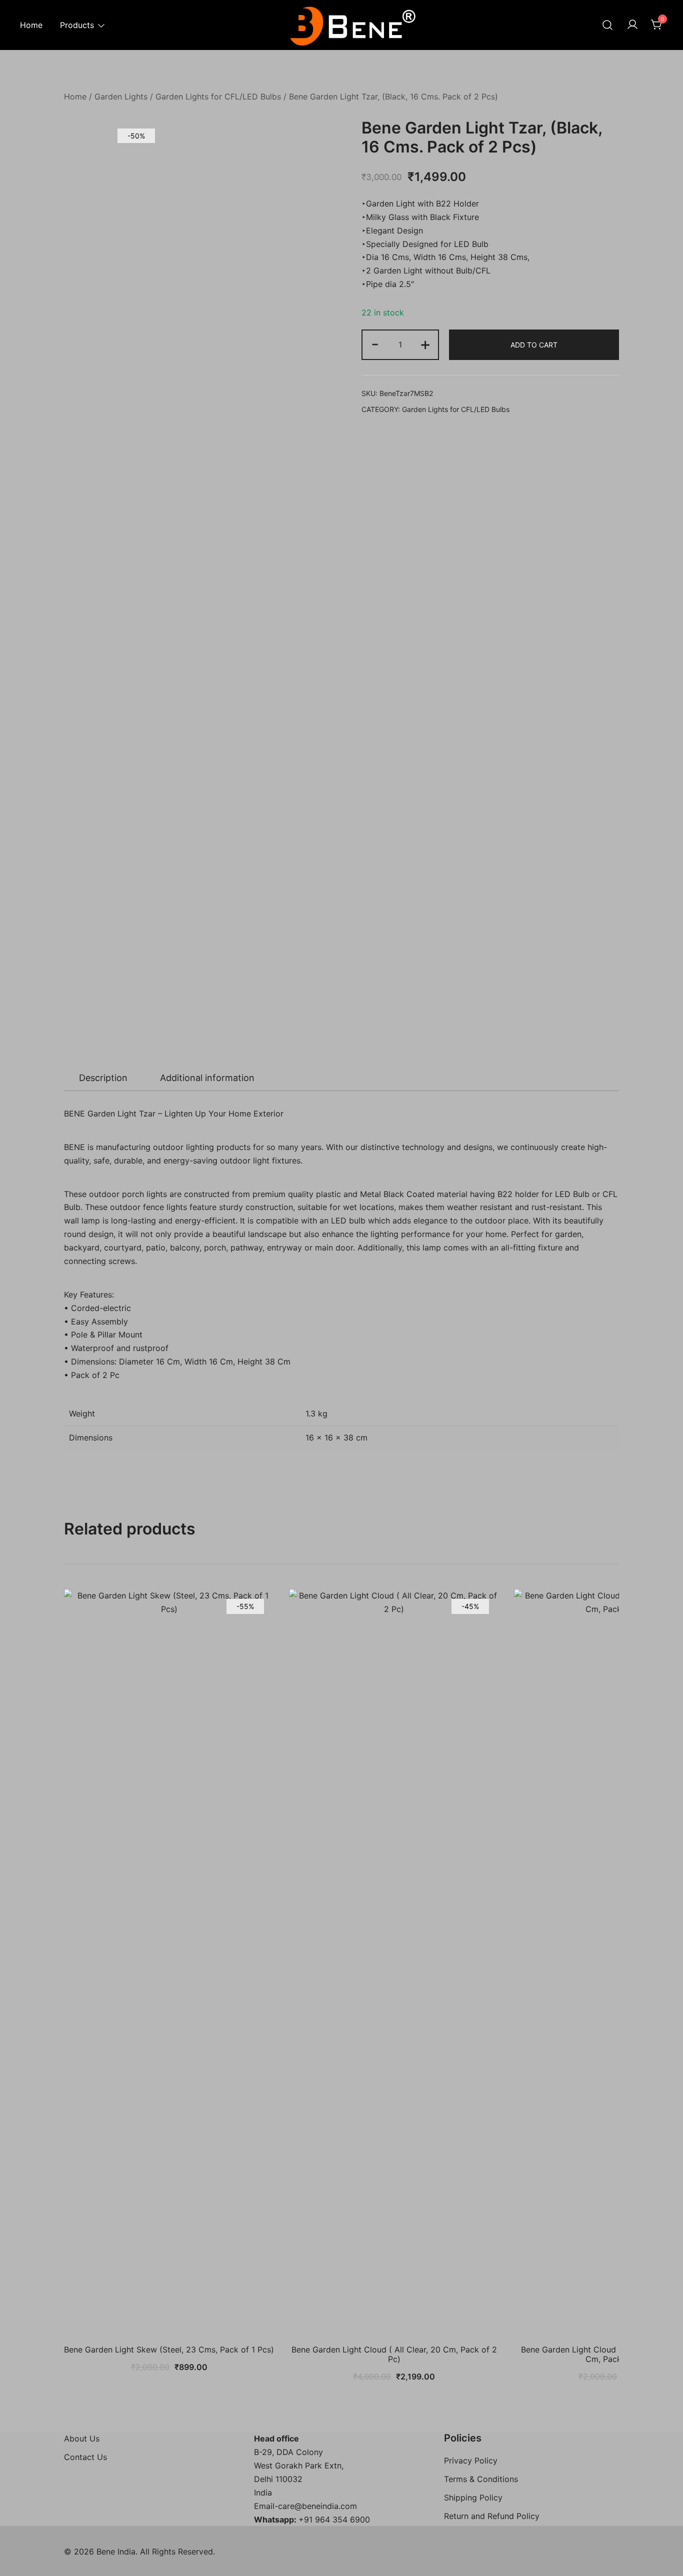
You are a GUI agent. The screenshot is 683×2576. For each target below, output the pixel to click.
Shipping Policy (473, 2497)
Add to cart (534, 345)
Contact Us (85, 2457)
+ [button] (425, 344)
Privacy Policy (471, 2460)
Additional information (207, 1078)
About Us (82, 2438)
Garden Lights (121, 96)
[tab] (103, 1078)
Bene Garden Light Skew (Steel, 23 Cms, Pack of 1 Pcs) (169, 2349)
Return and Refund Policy (492, 2516)
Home (31, 25)
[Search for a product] (607, 25)
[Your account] (632, 25)
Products (77, 25)
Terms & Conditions (481, 2479)
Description (103, 1078)
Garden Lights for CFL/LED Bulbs (218, 96)
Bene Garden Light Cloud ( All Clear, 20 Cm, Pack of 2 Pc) (394, 2354)
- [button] (375, 344)
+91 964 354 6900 (334, 2519)
